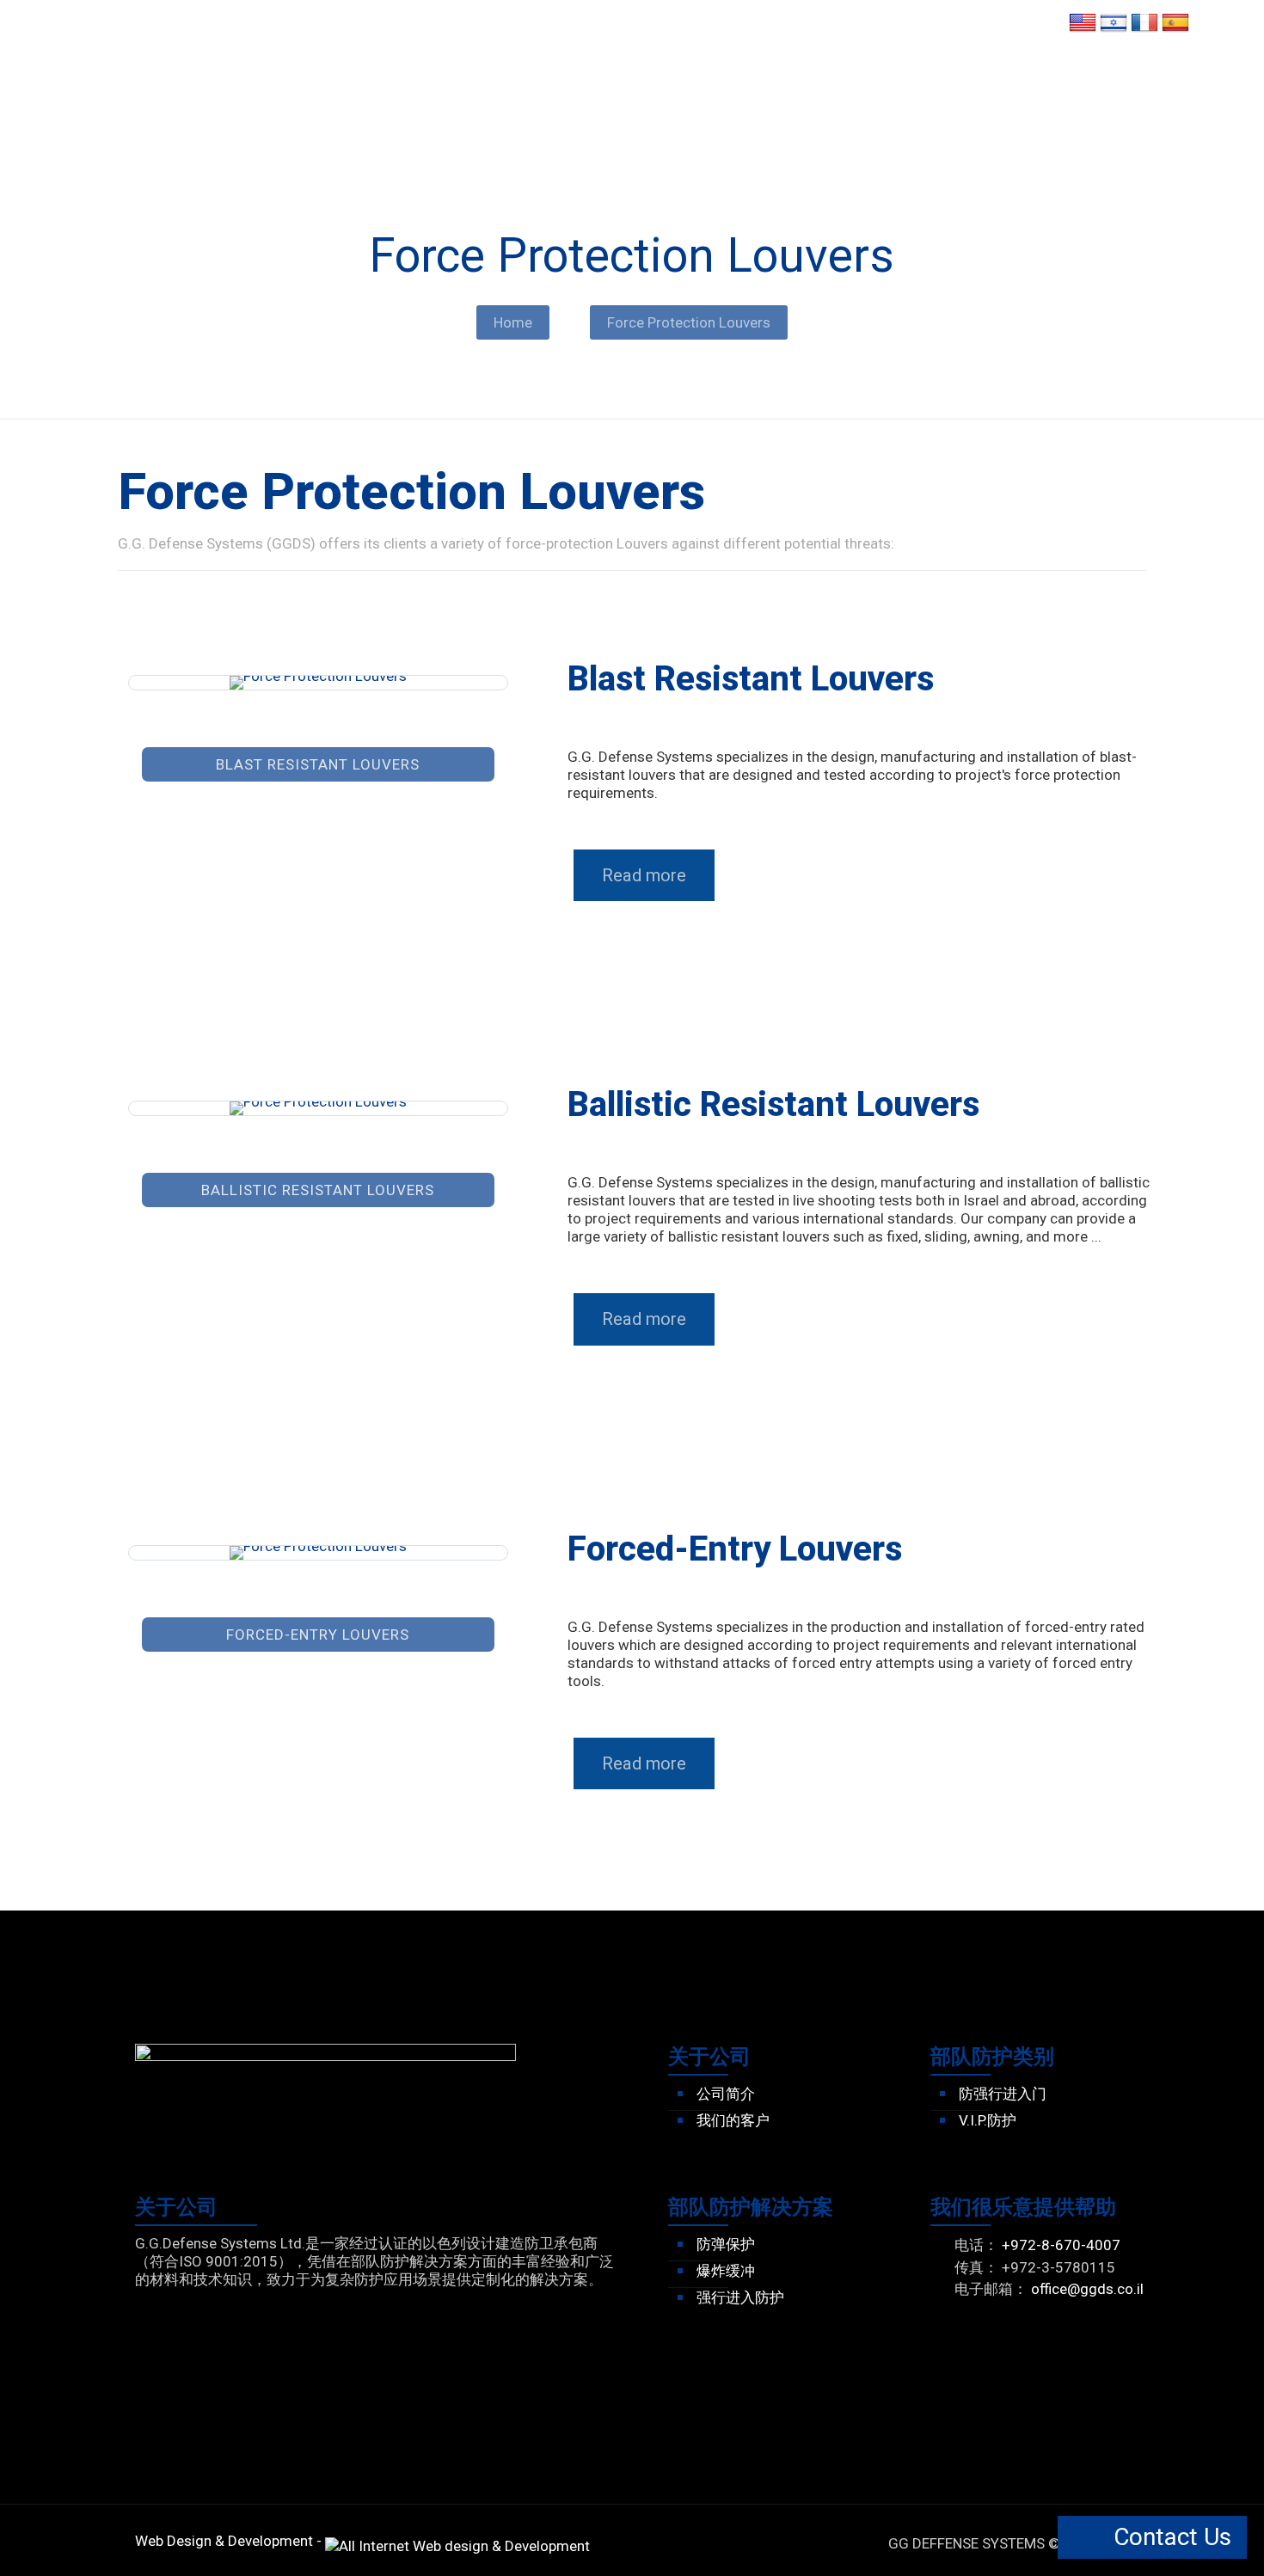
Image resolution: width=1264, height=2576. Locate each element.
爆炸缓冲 (726, 2271)
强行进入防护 (740, 2297)
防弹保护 (726, 2244)
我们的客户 (733, 2120)
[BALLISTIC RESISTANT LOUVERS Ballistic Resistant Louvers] (318, 1108)
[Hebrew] (1114, 31)
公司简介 (726, 2094)
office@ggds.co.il (1087, 2289)
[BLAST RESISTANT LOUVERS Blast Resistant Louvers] (318, 683)
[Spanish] (1175, 31)
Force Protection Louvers (689, 322)
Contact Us (1169, 2537)
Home (513, 322)
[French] (1144, 31)
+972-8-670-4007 (1061, 2245)
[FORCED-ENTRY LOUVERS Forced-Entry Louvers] (318, 1553)
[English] (1083, 31)
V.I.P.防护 (988, 2120)
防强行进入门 (1003, 2094)
